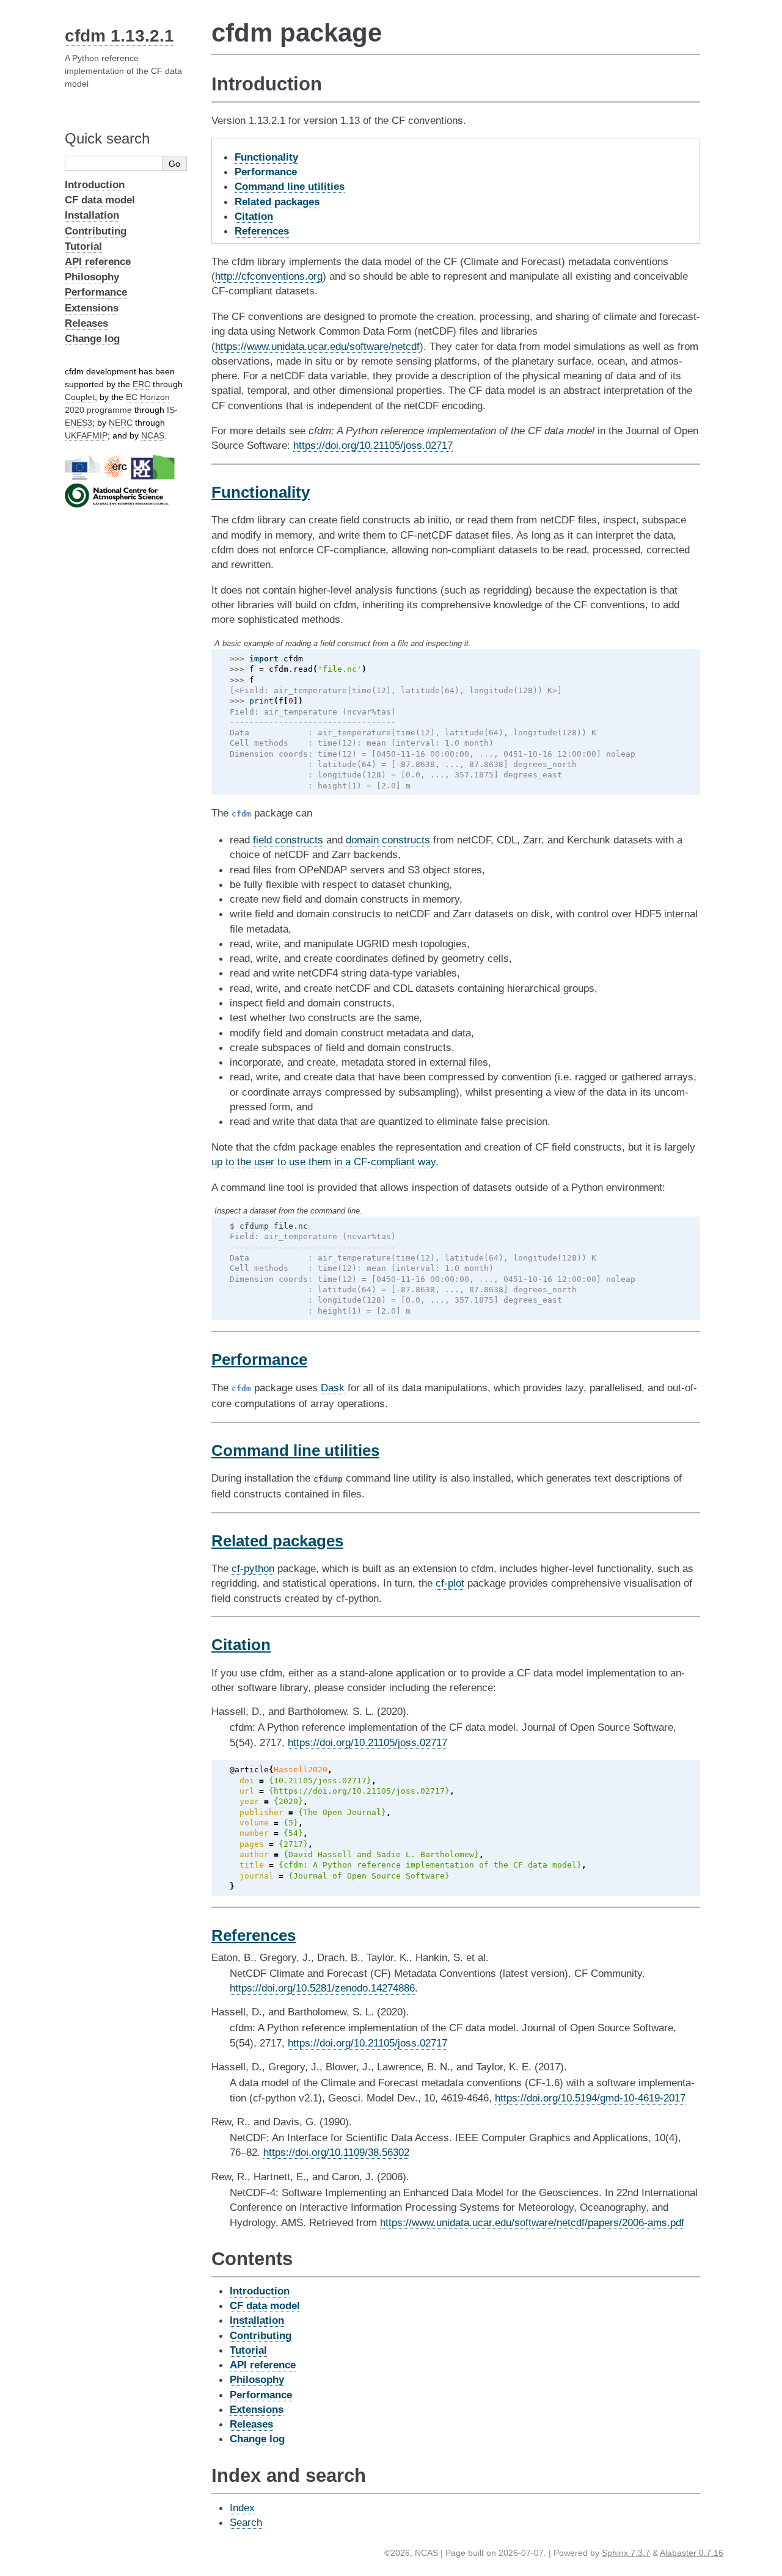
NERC (121, 423)
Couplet (80, 397)
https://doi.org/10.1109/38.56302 (336, 2152)
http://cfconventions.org (269, 276)
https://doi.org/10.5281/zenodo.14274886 (322, 1988)
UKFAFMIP (86, 435)
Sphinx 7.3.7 (626, 2553)
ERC (141, 384)
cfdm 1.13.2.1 (119, 36)
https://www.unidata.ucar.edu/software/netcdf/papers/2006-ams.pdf (532, 2222)
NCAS (153, 435)
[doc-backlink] (261, 492)
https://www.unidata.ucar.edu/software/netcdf (317, 346)
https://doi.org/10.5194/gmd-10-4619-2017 (590, 2098)
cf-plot (450, 1583)
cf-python (253, 1568)
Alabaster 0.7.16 (692, 2553)
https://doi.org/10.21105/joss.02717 (373, 445)
